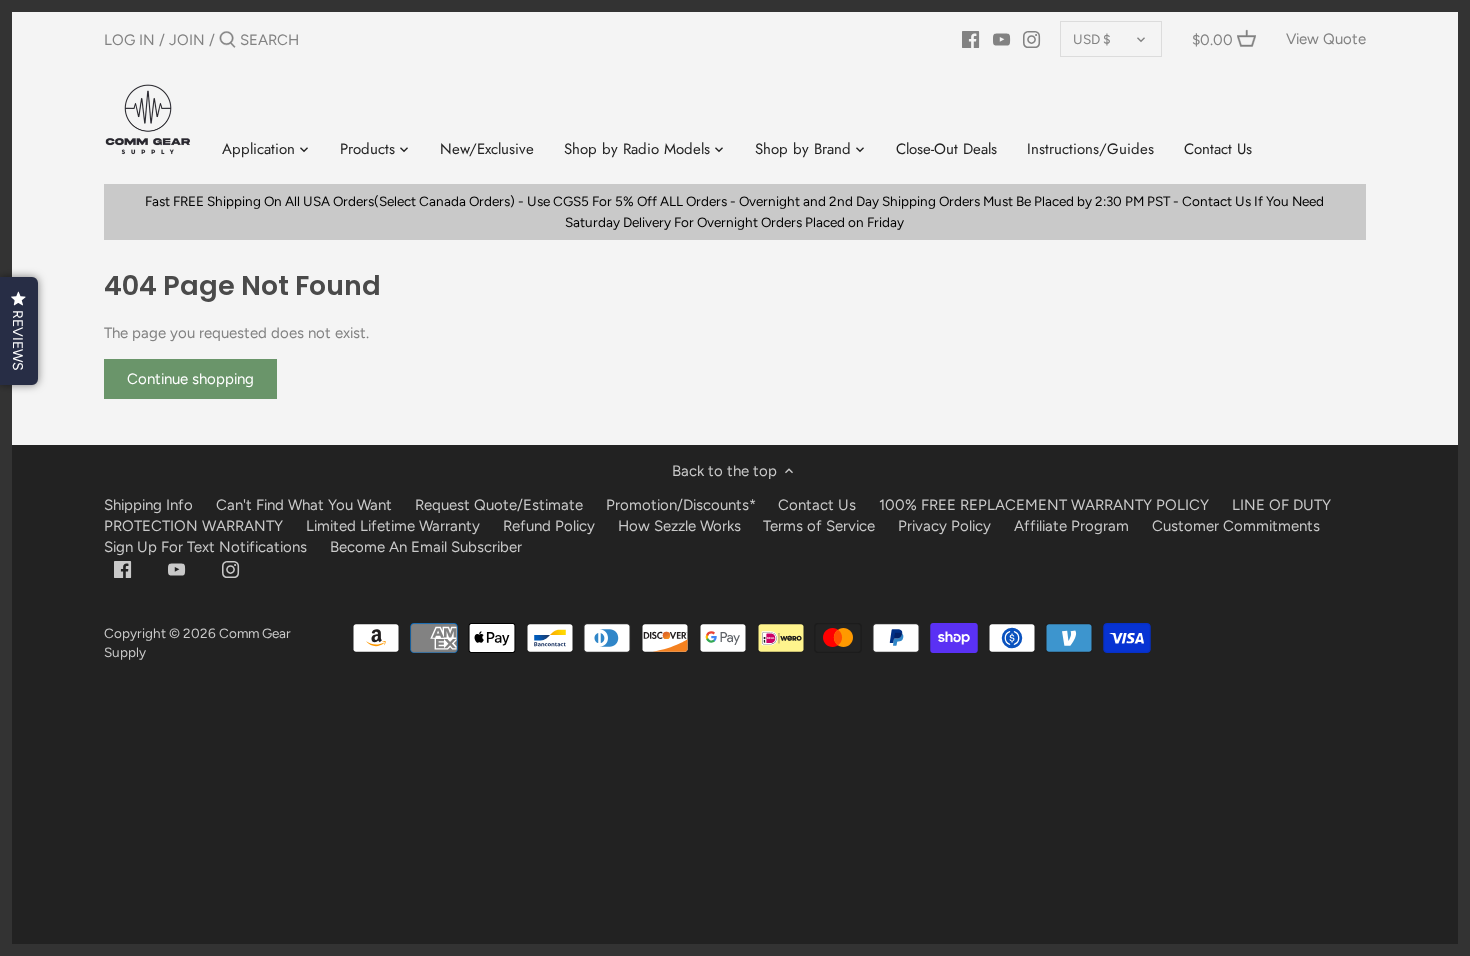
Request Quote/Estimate (501, 505)
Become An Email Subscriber (426, 547)
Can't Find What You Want (304, 505)
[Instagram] (1031, 39)
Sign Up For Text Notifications (205, 547)
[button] (19, 331)
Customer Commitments (1236, 526)
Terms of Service (821, 526)
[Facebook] (970, 39)
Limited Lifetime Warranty (393, 526)
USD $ (1092, 39)
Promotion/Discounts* (681, 505)
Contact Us (817, 505)
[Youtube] (1001, 39)
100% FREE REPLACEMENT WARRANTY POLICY (1044, 505)
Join (187, 40)
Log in (129, 40)
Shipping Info (148, 505)
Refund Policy (549, 526)
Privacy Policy (944, 526)
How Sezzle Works (679, 526)
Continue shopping (190, 379)
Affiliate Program (1071, 526)
